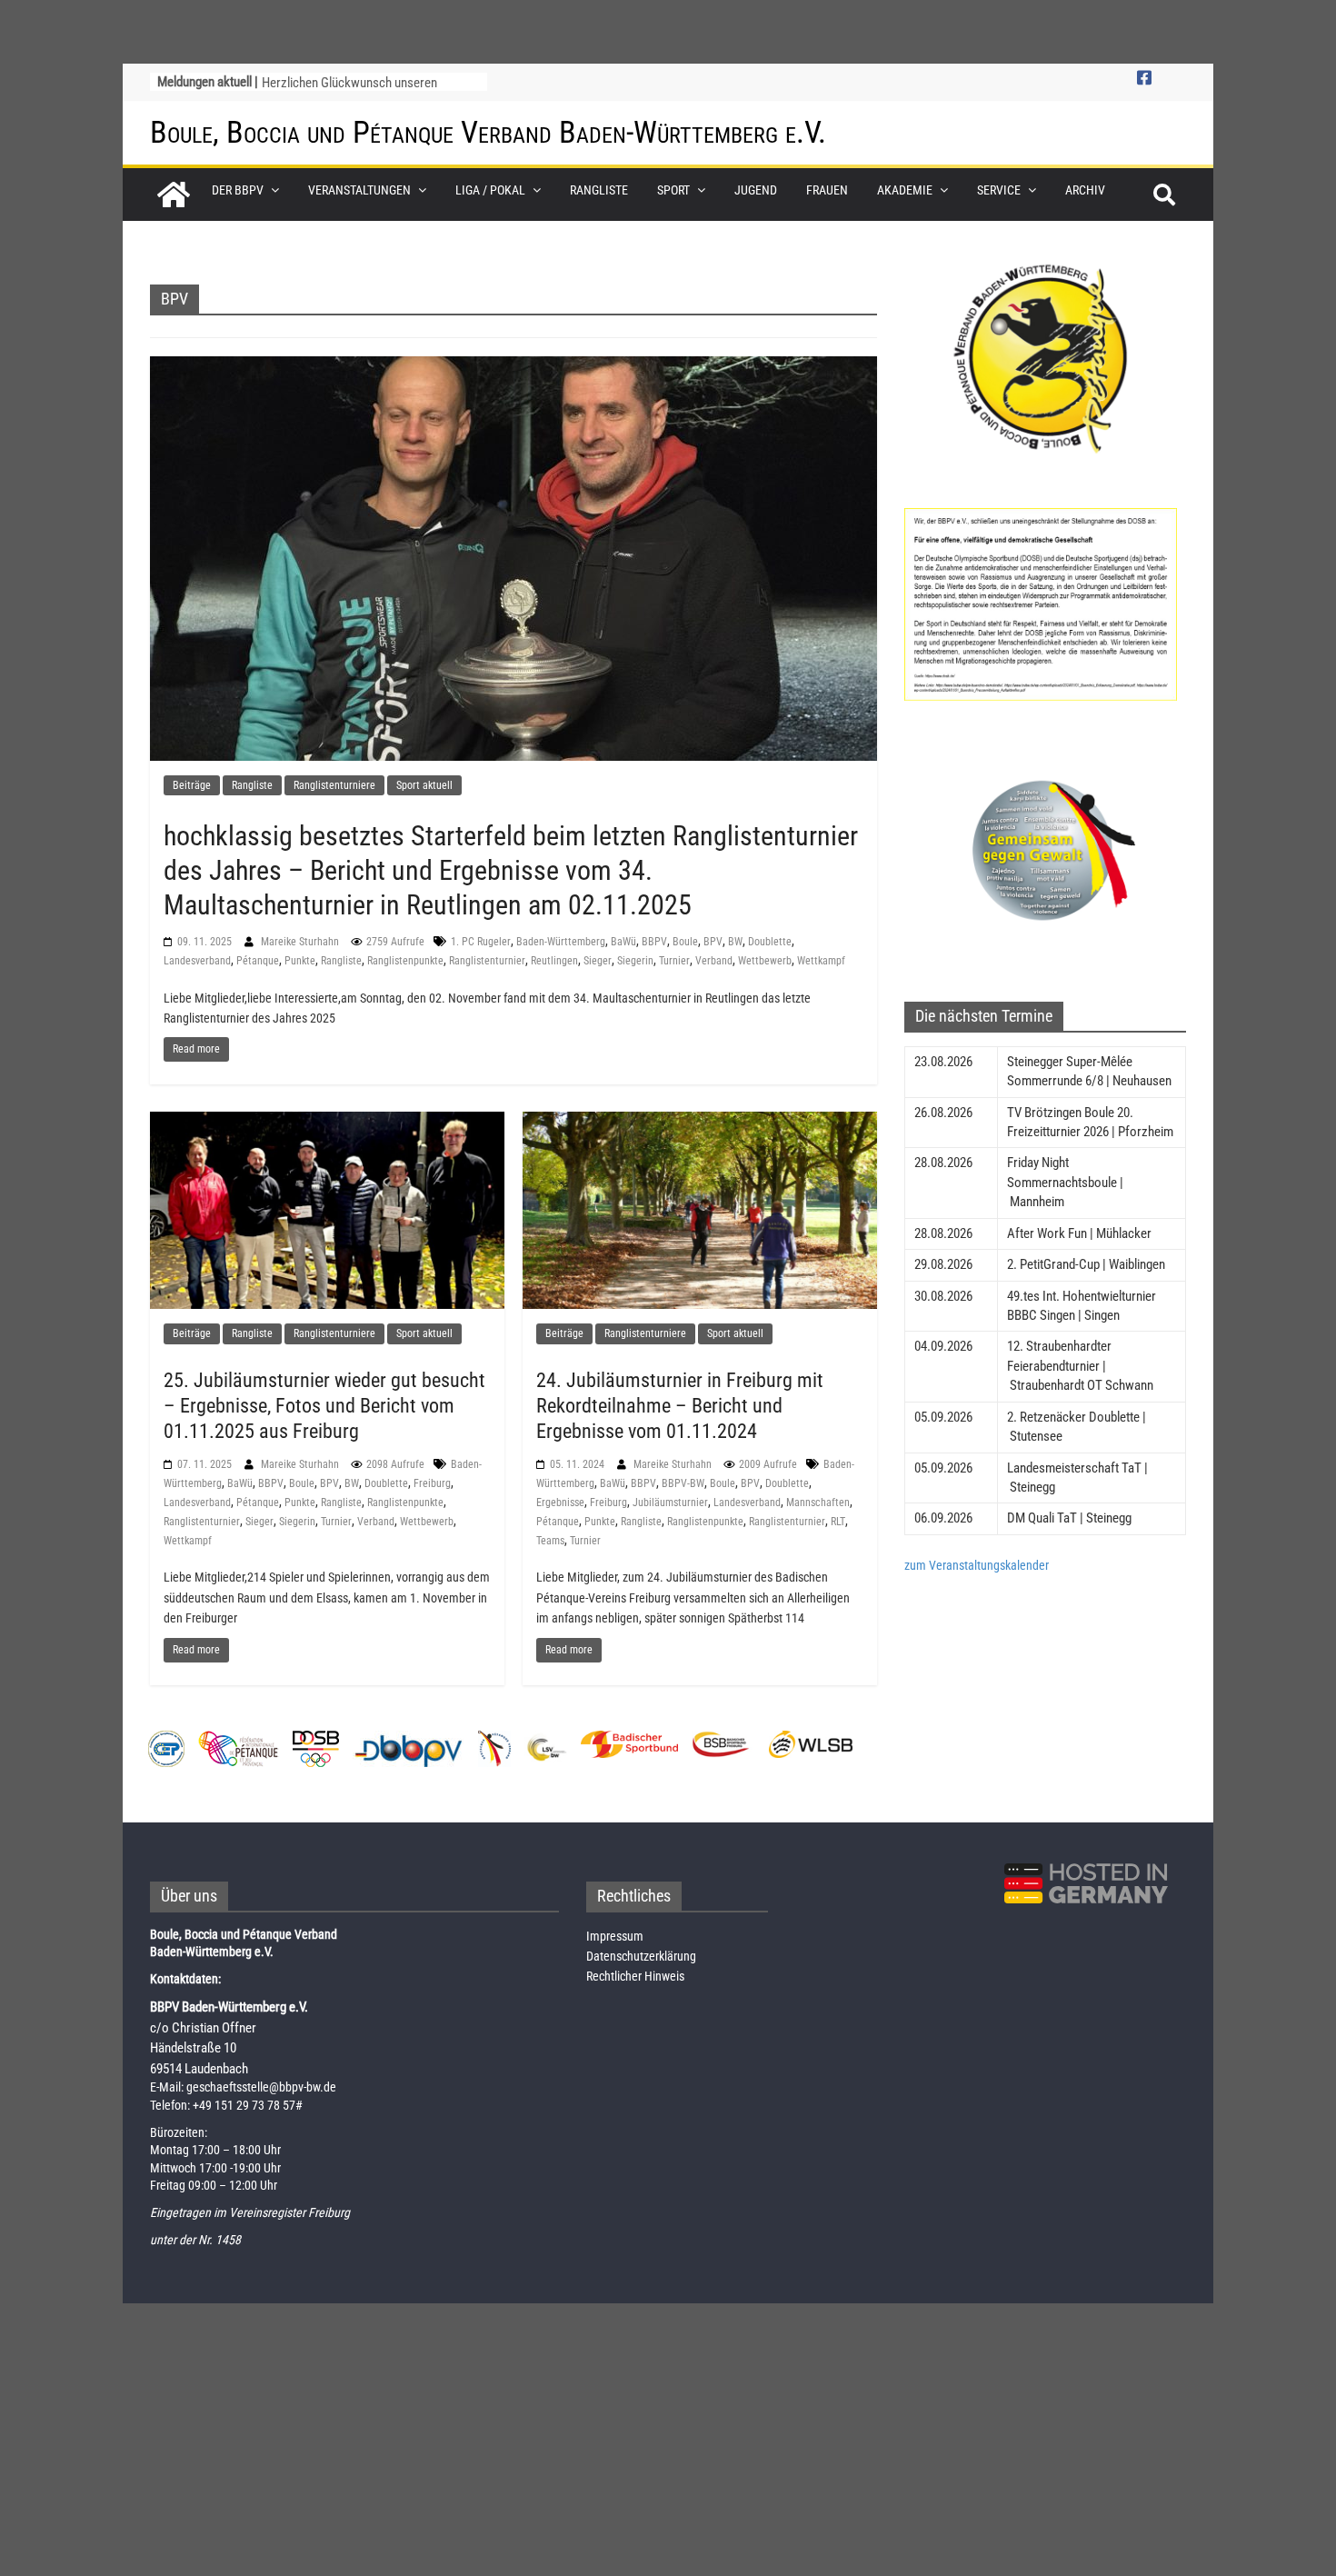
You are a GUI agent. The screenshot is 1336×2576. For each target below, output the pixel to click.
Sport (673, 190)
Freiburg (432, 1483)
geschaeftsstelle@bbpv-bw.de (261, 2087)
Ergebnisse (560, 1503)
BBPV (654, 942)
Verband (714, 961)
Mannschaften (818, 1503)
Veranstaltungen (359, 190)
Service (999, 190)
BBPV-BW (683, 1483)
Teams (550, 1541)
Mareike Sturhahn (301, 942)
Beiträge (192, 785)
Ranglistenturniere (334, 785)
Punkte (300, 961)
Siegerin (635, 961)
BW (735, 942)
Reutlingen (554, 961)
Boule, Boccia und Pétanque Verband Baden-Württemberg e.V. (488, 132)
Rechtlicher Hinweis (635, 1976)
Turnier (674, 961)
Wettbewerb (765, 961)
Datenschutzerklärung (641, 1956)
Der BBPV (238, 190)
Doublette (770, 942)
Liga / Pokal (490, 190)
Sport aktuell (424, 785)
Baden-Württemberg (561, 942)
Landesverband (197, 961)
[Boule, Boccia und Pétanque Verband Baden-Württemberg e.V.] (174, 195)
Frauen (827, 190)
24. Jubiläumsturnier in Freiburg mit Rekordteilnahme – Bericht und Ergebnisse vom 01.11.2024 (680, 1406)
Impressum (615, 1936)
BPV (713, 942)
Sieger (598, 961)
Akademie (905, 190)
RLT (838, 1522)
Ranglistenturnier (487, 961)
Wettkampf (821, 961)
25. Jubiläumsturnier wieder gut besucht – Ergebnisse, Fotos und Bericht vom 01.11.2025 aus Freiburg (324, 1406)
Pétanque (258, 961)
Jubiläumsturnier (670, 1503)
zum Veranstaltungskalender (977, 1565)
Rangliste (599, 190)
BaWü (623, 942)
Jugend (756, 190)
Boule (685, 942)
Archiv (1085, 190)
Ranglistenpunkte (405, 961)
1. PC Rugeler (481, 942)
